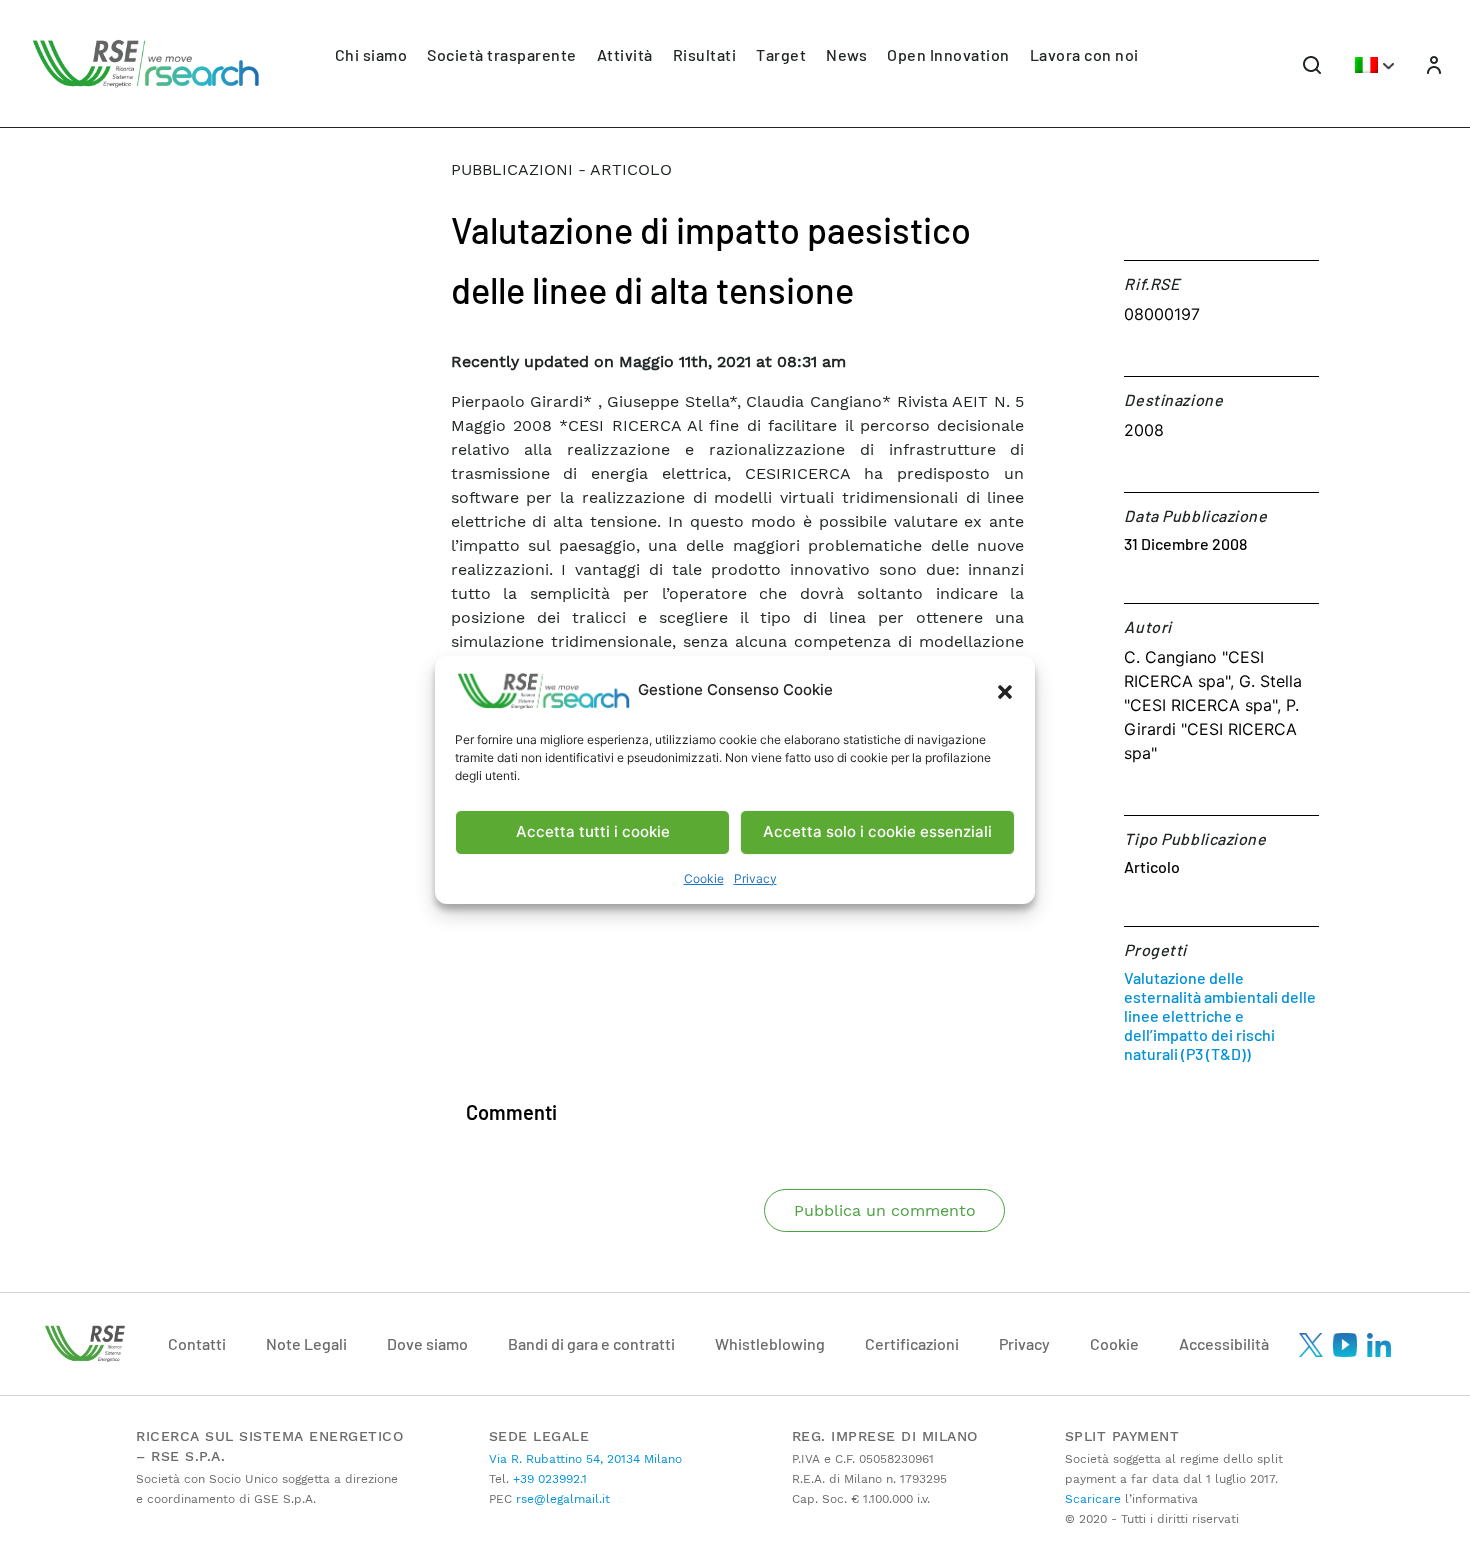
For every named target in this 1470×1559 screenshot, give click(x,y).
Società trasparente (502, 54)
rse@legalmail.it (561, 1499)
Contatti (197, 1343)
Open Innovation (948, 54)
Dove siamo (427, 1343)
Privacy (755, 878)
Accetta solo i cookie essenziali (877, 831)
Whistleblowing (770, 1343)
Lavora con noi (1084, 54)
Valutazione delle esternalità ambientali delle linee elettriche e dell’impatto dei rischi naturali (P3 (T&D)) (1220, 1015)
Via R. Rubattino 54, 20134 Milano (585, 1459)
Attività (625, 54)
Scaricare (1093, 1499)
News (846, 54)
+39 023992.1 (548, 1479)
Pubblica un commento (885, 1210)
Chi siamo (371, 54)
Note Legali (306, 1343)
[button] (1005, 691)
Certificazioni (912, 1343)
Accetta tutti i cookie (593, 831)
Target (781, 54)
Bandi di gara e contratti (591, 1343)
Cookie (704, 878)
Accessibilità (1224, 1343)
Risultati (705, 54)
